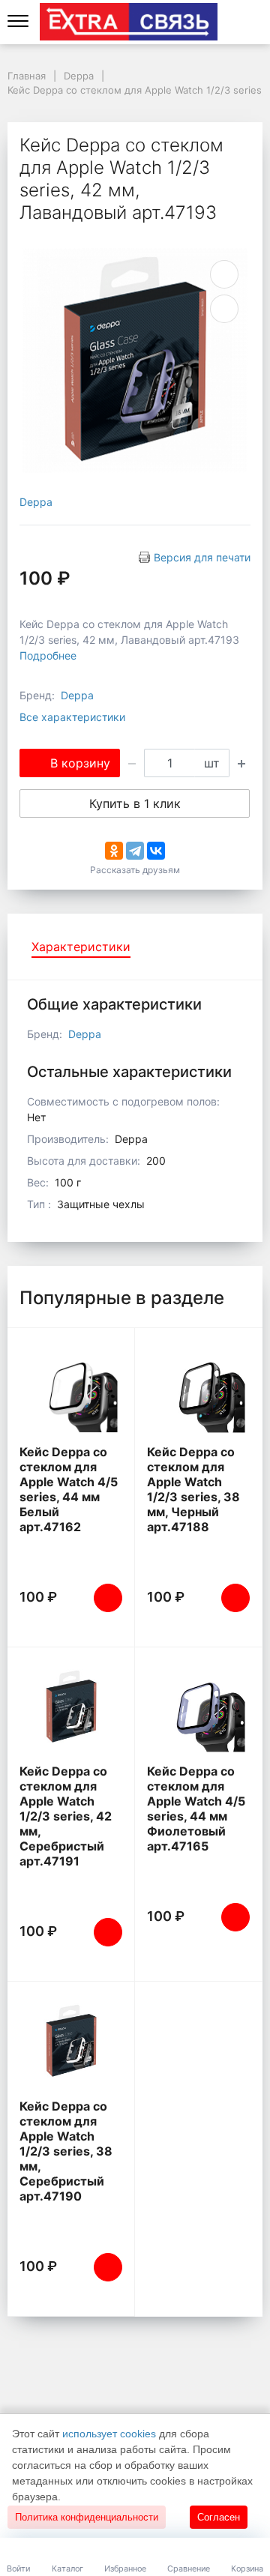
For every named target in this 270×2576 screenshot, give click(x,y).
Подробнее (48, 655)
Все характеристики (72, 717)
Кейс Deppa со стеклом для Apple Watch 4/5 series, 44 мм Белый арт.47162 (69, 1489)
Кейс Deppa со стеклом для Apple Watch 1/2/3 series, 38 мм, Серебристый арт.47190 (66, 2151)
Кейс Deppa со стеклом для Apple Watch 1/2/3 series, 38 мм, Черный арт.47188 (193, 1489)
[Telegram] (135, 851)
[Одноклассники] (114, 851)
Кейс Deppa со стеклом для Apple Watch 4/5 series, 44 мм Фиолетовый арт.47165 (196, 1809)
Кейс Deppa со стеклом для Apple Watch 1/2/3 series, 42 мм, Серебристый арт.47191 (66, 1816)
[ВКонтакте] (156, 851)
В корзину (80, 763)
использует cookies (109, 2434)
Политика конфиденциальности (87, 2517)
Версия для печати (202, 557)
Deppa (36, 502)
